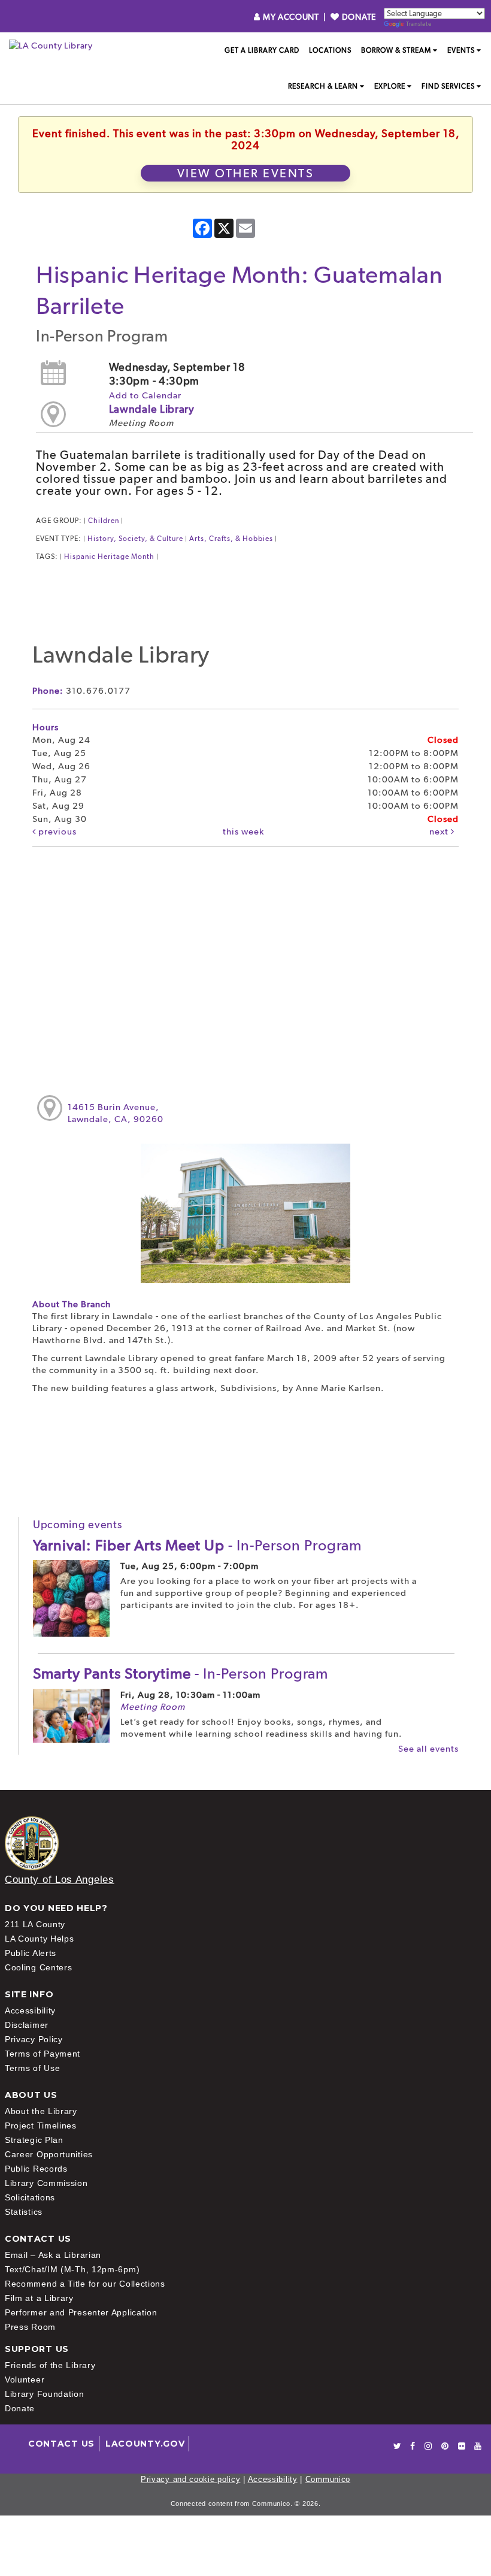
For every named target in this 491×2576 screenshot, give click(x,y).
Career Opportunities (49, 2154)
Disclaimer (27, 2025)
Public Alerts (31, 1953)
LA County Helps (40, 1939)
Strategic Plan (34, 2140)
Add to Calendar (145, 395)
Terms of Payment (43, 2054)
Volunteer (25, 2380)
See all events (428, 1749)
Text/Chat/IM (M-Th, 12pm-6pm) (72, 2269)
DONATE (358, 17)
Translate (419, 24)
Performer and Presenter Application (81, 2312)
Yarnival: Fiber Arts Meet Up (197, 1545)
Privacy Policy (34, 2039)
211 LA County (35, 1924)
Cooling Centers (39, 1967)
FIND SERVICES (448, 86)
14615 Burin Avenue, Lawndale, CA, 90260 (116, 1113)
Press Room (30, 2327)
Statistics (24, 2212)
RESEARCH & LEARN (323, 86)
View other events (246, 173)
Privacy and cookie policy (191, 2479)
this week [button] (243, 832)
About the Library (41, 2111)
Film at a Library (39, 2298)
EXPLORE (390, 86)
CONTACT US (61, 2444)
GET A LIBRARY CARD (262, 50)
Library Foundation (45, 2394)
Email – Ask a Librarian (53, 2255)
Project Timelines (41, 2125)
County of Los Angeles (60, 1880)
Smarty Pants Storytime (181, 1673)
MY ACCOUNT (291, 17)
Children (104, 521)
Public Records (36, 2169)
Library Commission (46, 2183)
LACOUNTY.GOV (145, 2444)
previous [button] (56, 832)
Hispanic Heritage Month (109, 557)
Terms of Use (32, 2068)
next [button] (440, 832)
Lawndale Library (152, 409)
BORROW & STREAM (396, 50)
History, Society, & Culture (135, 539)
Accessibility (30, 2010)
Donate (20, 2408)
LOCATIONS (330, 50)
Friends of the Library (50, 2365)
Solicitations (30, 2197)
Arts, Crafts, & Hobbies (231, 539)
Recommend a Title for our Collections (85, 2284)
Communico (328, 2479)
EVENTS (461, 50)
